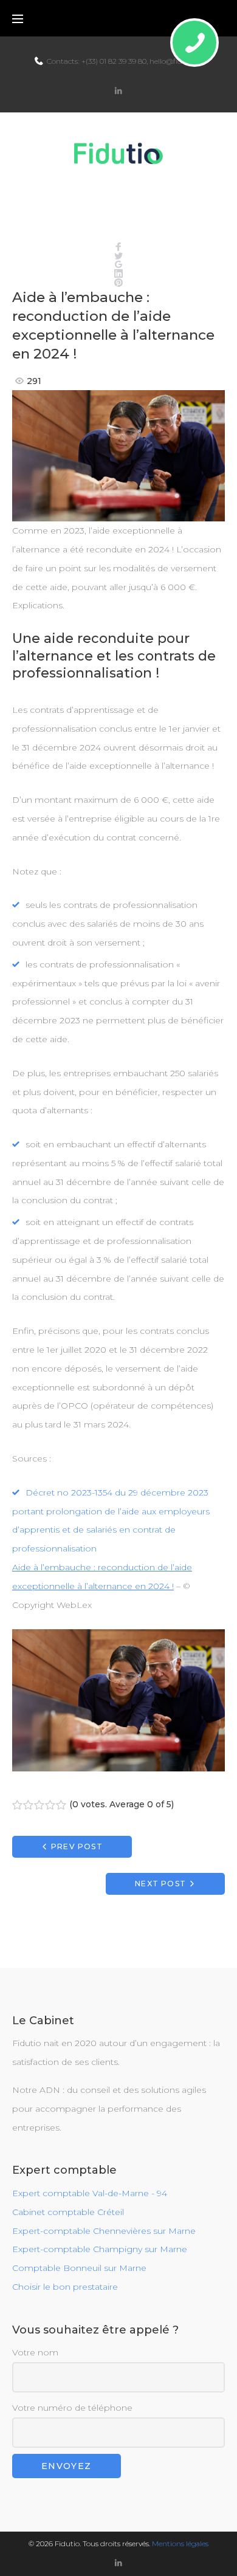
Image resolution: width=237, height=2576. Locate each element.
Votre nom (35, 2352)
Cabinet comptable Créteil (68, 2212)
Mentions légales (180, 2543)
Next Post (160, 1884)
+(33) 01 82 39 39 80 (114, 61)
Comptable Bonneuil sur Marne (79, 2268)
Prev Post (77, 1846)
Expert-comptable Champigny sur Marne (100, 2249)
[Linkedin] (118, 91)
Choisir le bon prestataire (65, 2287)
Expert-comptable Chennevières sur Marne (104, 2231)
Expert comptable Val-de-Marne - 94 (90, 2193)
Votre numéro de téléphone (72, 2408)
